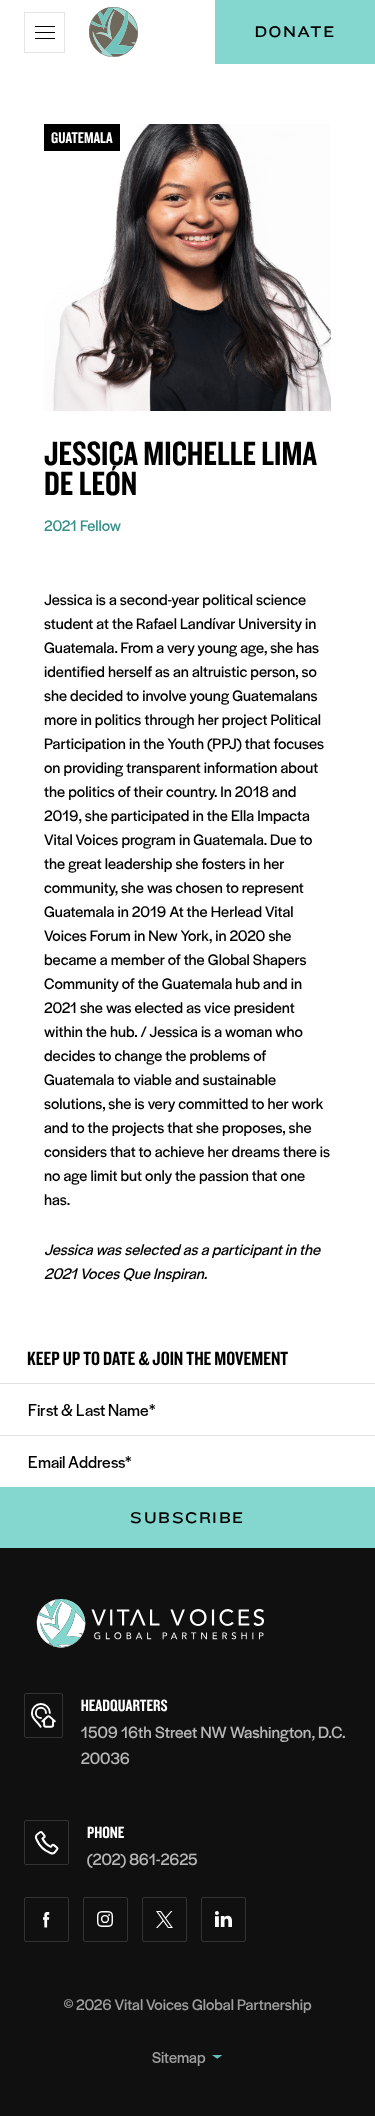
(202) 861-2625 (142, 1858)
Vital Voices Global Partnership (213, 2004)
